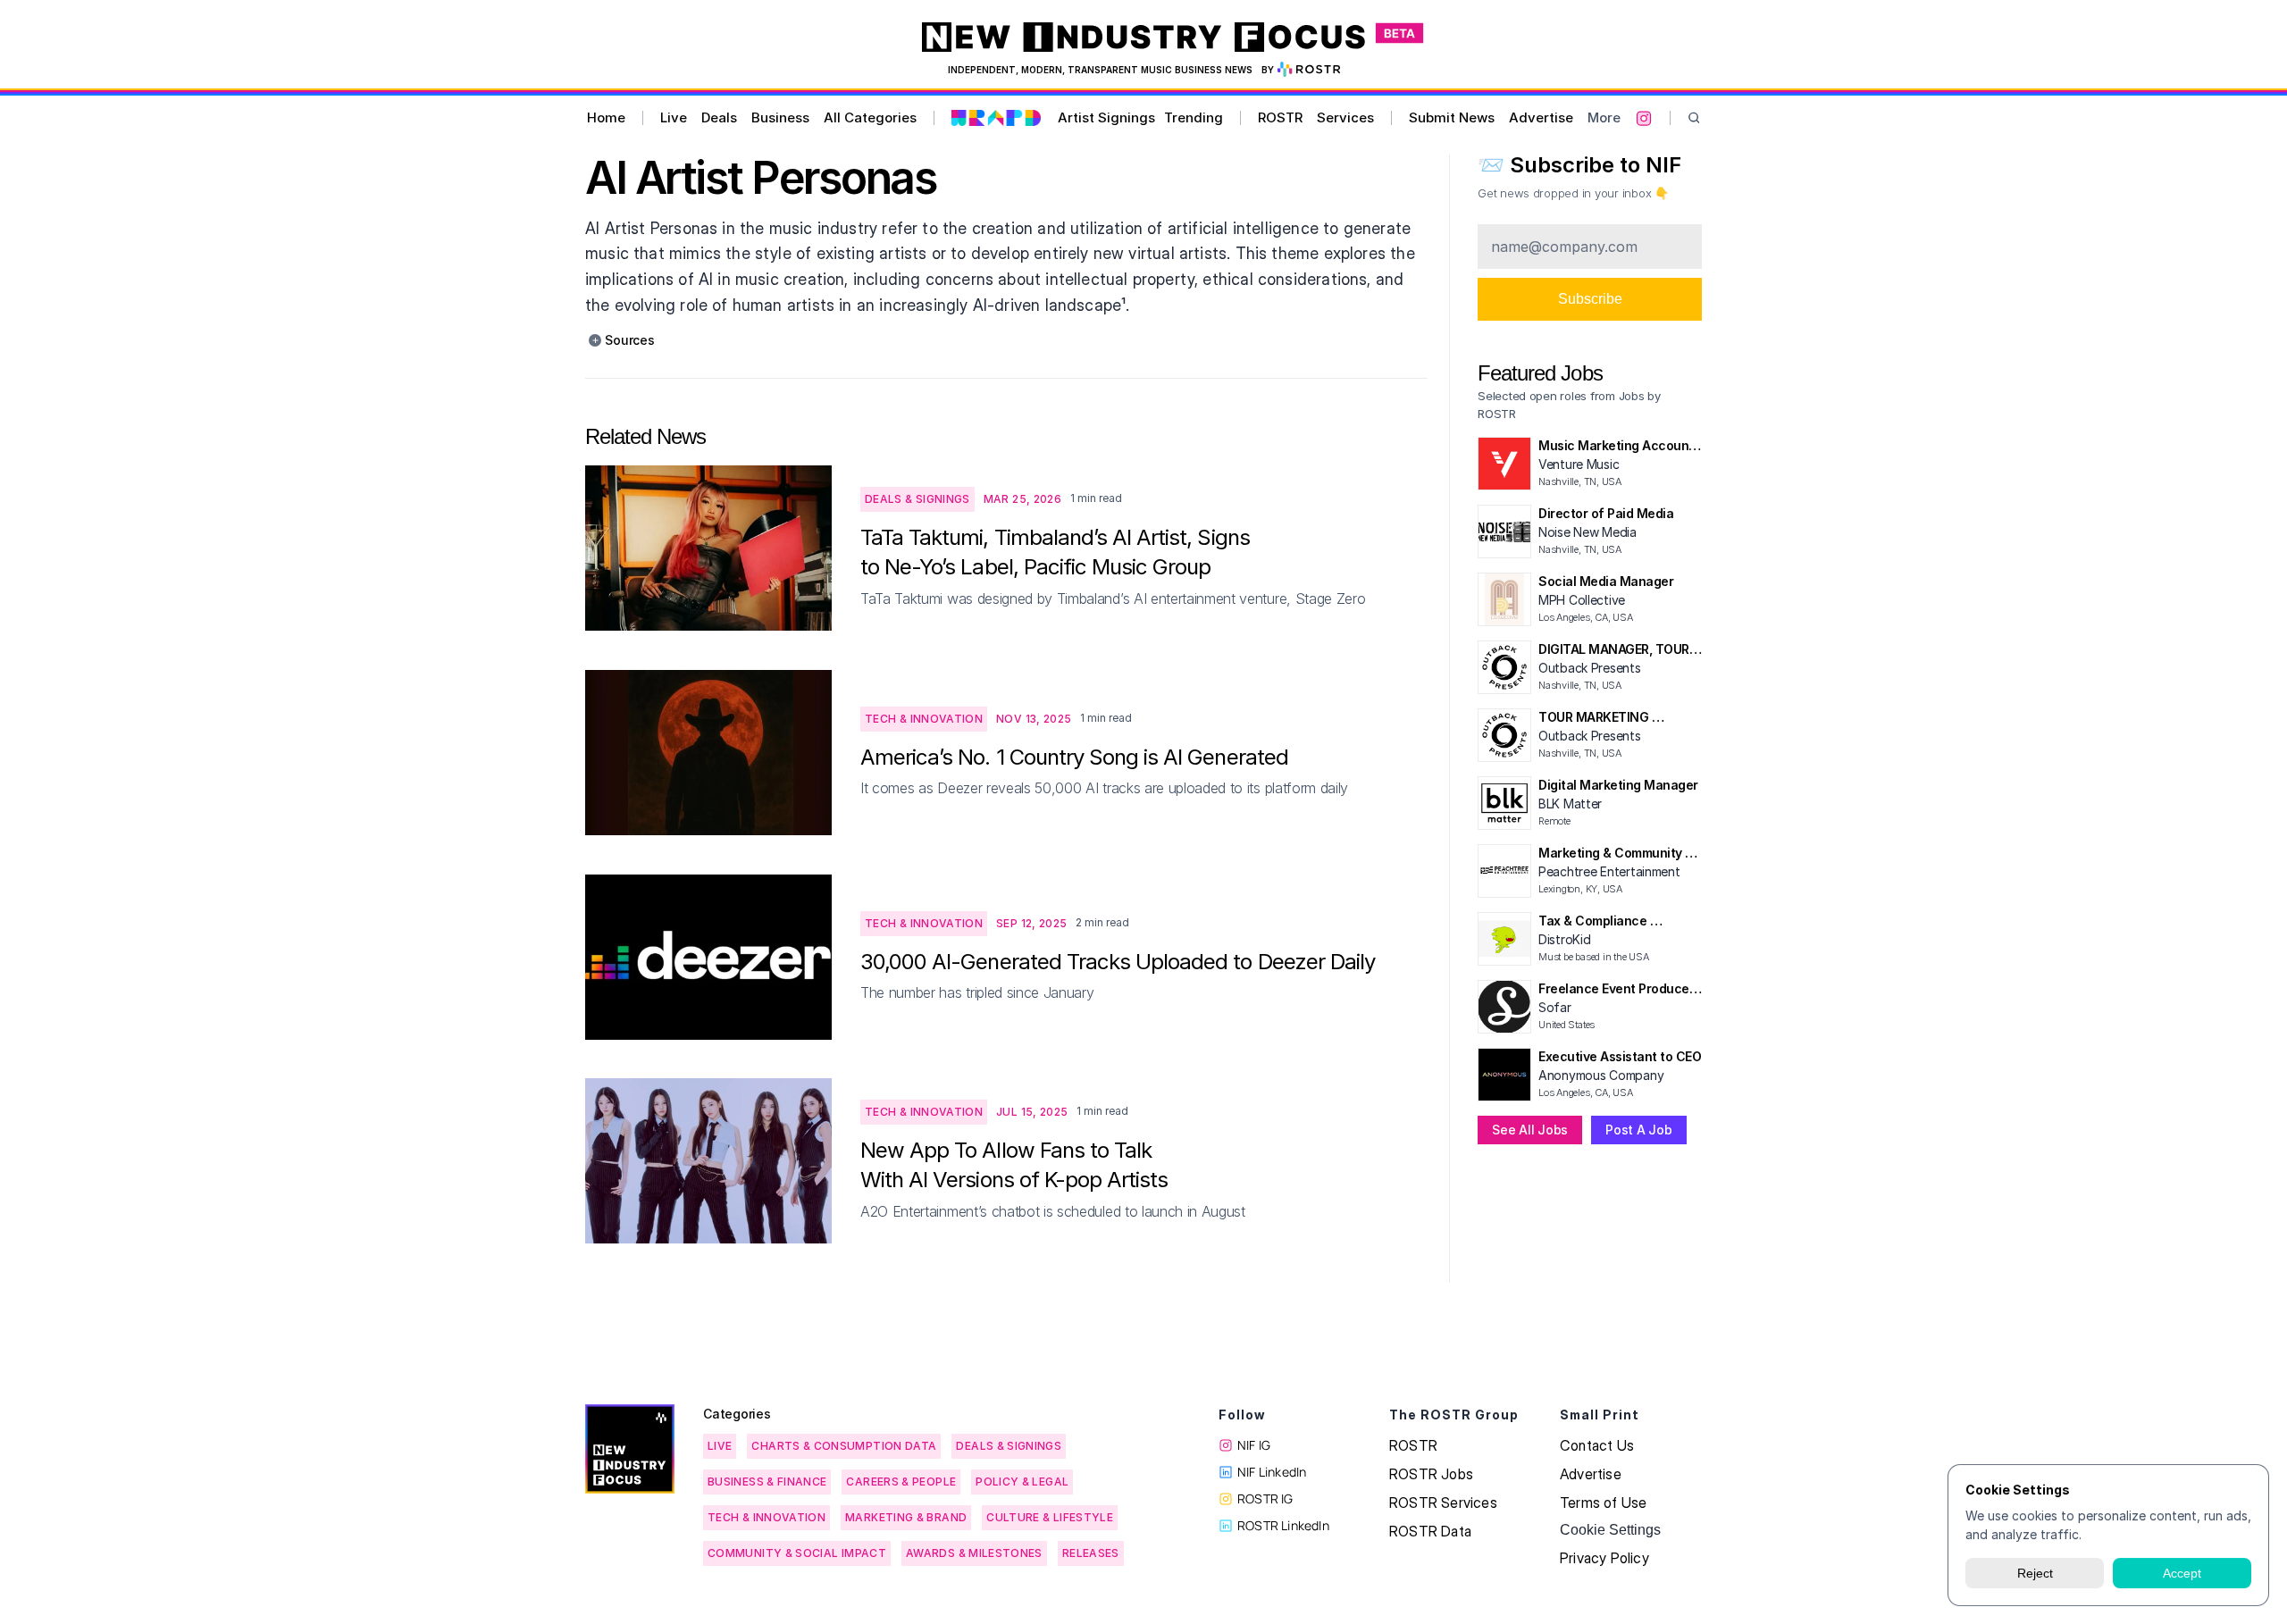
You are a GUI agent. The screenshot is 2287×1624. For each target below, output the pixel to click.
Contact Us (1597, 1445)
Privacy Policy (1604, 1558)
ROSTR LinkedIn (1283, 1525)
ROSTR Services (1443, 1503)
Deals (719, 117)
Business (780, 117)
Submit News (1452, 117)
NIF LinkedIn (1272, 1472)
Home (606, 117)
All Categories (870, 117)
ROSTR (1280, 117)
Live (674, 117)
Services (1345, 117)
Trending (1194, 117)
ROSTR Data (1430, 1531)
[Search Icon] (1694, 118)
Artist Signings (1106, 117)
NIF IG (1254, 1445)
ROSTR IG (1265, 1498)
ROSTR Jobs (1431, 1474)
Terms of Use (1603, 1503)
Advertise (1541, 117)
